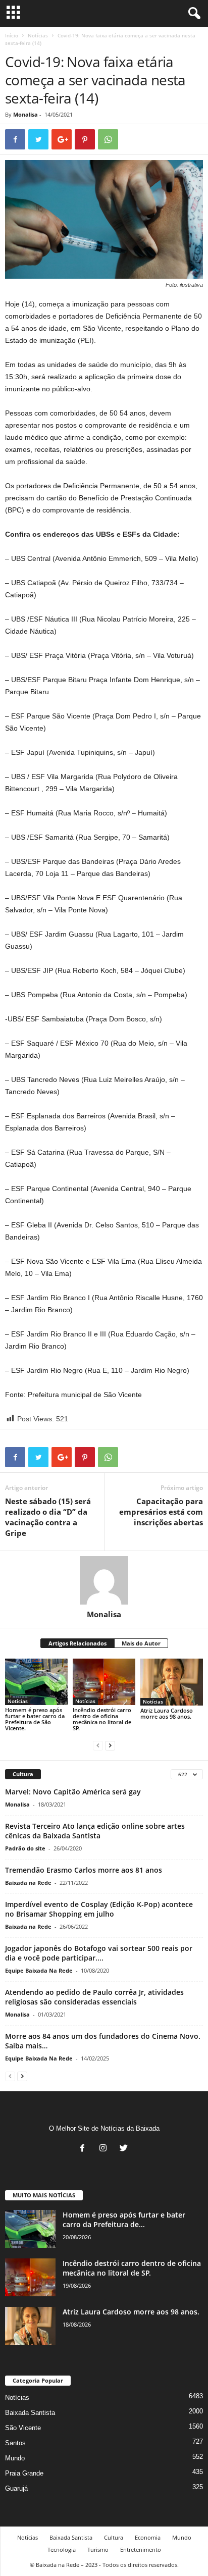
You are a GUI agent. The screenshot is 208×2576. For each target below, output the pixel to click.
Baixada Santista (30, 2413)
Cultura (114, 2537)
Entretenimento (141, 2549)
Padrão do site (25, 1848)
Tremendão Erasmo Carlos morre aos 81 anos (84, 1870)
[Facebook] (85, 2149)
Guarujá (16, 2488)
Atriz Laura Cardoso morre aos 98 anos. (167, 1713)
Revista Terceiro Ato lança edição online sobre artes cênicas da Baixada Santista (95, 1831)
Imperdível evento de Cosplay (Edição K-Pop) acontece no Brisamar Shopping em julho (99, 1909)
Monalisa (25, 114)
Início (12, 35)
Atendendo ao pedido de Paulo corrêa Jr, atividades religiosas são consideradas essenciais (94, 1997)
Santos (15, 2443)
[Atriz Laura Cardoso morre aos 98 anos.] (172, 1682)
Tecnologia (62, 2549)
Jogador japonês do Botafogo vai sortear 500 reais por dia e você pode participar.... (99, 1953)
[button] (192, 14)
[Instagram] (105, 2149)
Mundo (15, 2458)
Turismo (98, 2549)
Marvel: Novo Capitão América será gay (73, 1792)
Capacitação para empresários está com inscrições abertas (161, 1512)
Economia (148, 2537)
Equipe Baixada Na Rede (39, 1970)
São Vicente (23, 2428)
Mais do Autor (141, 1643)
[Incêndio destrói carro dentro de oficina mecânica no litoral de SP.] (104, 1682)
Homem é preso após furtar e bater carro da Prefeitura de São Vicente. (35, 1719)
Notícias (38, 35)
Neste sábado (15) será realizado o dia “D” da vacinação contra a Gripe (48, 1517)
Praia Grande (24, 2473)
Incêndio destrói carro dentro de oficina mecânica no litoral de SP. (102, 1719)
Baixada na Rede (28, 1883)
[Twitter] (125, 2149)
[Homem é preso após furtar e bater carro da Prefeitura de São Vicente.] (36, 1682)
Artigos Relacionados (77, 1643)
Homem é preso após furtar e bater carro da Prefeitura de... (124, 2220)
